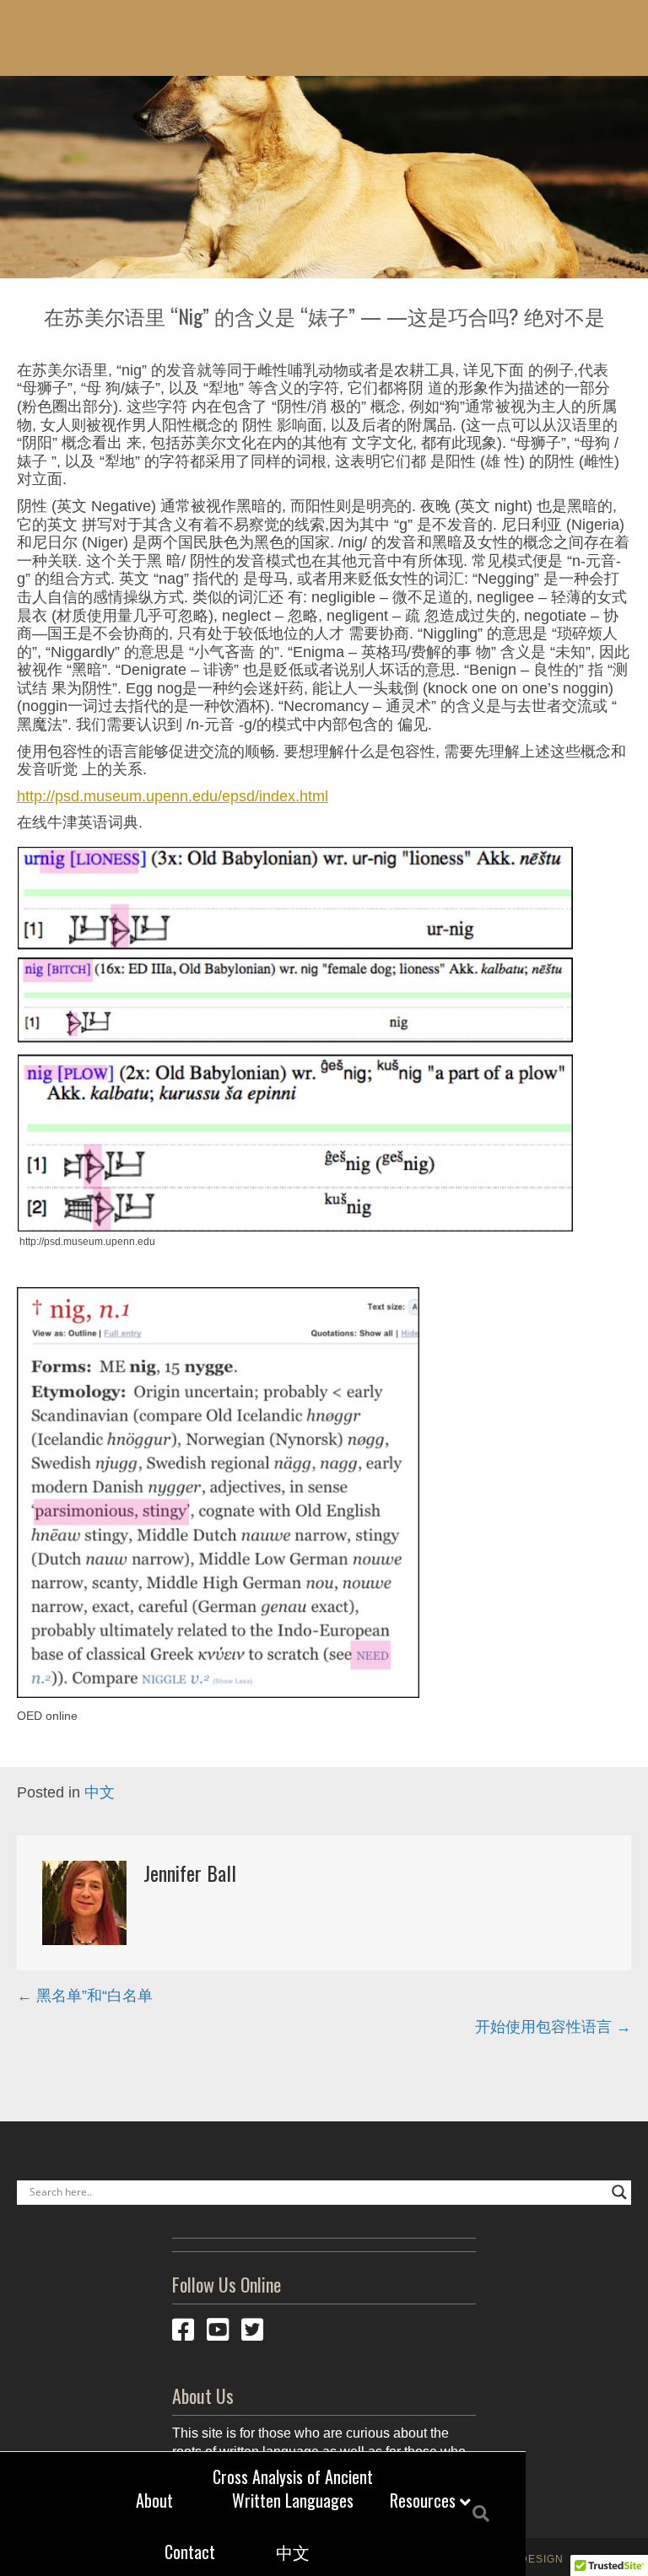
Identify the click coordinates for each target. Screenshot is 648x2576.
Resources (423, 2500)
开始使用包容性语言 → (553, 2027)
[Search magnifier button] (619, 2192)
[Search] (475, 2514)
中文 (293, 2552)
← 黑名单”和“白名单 (85, 1996)
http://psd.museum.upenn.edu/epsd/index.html (173, 796)
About (154, 2500)
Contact (190, 2552)
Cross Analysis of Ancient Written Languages (293, 2488)
